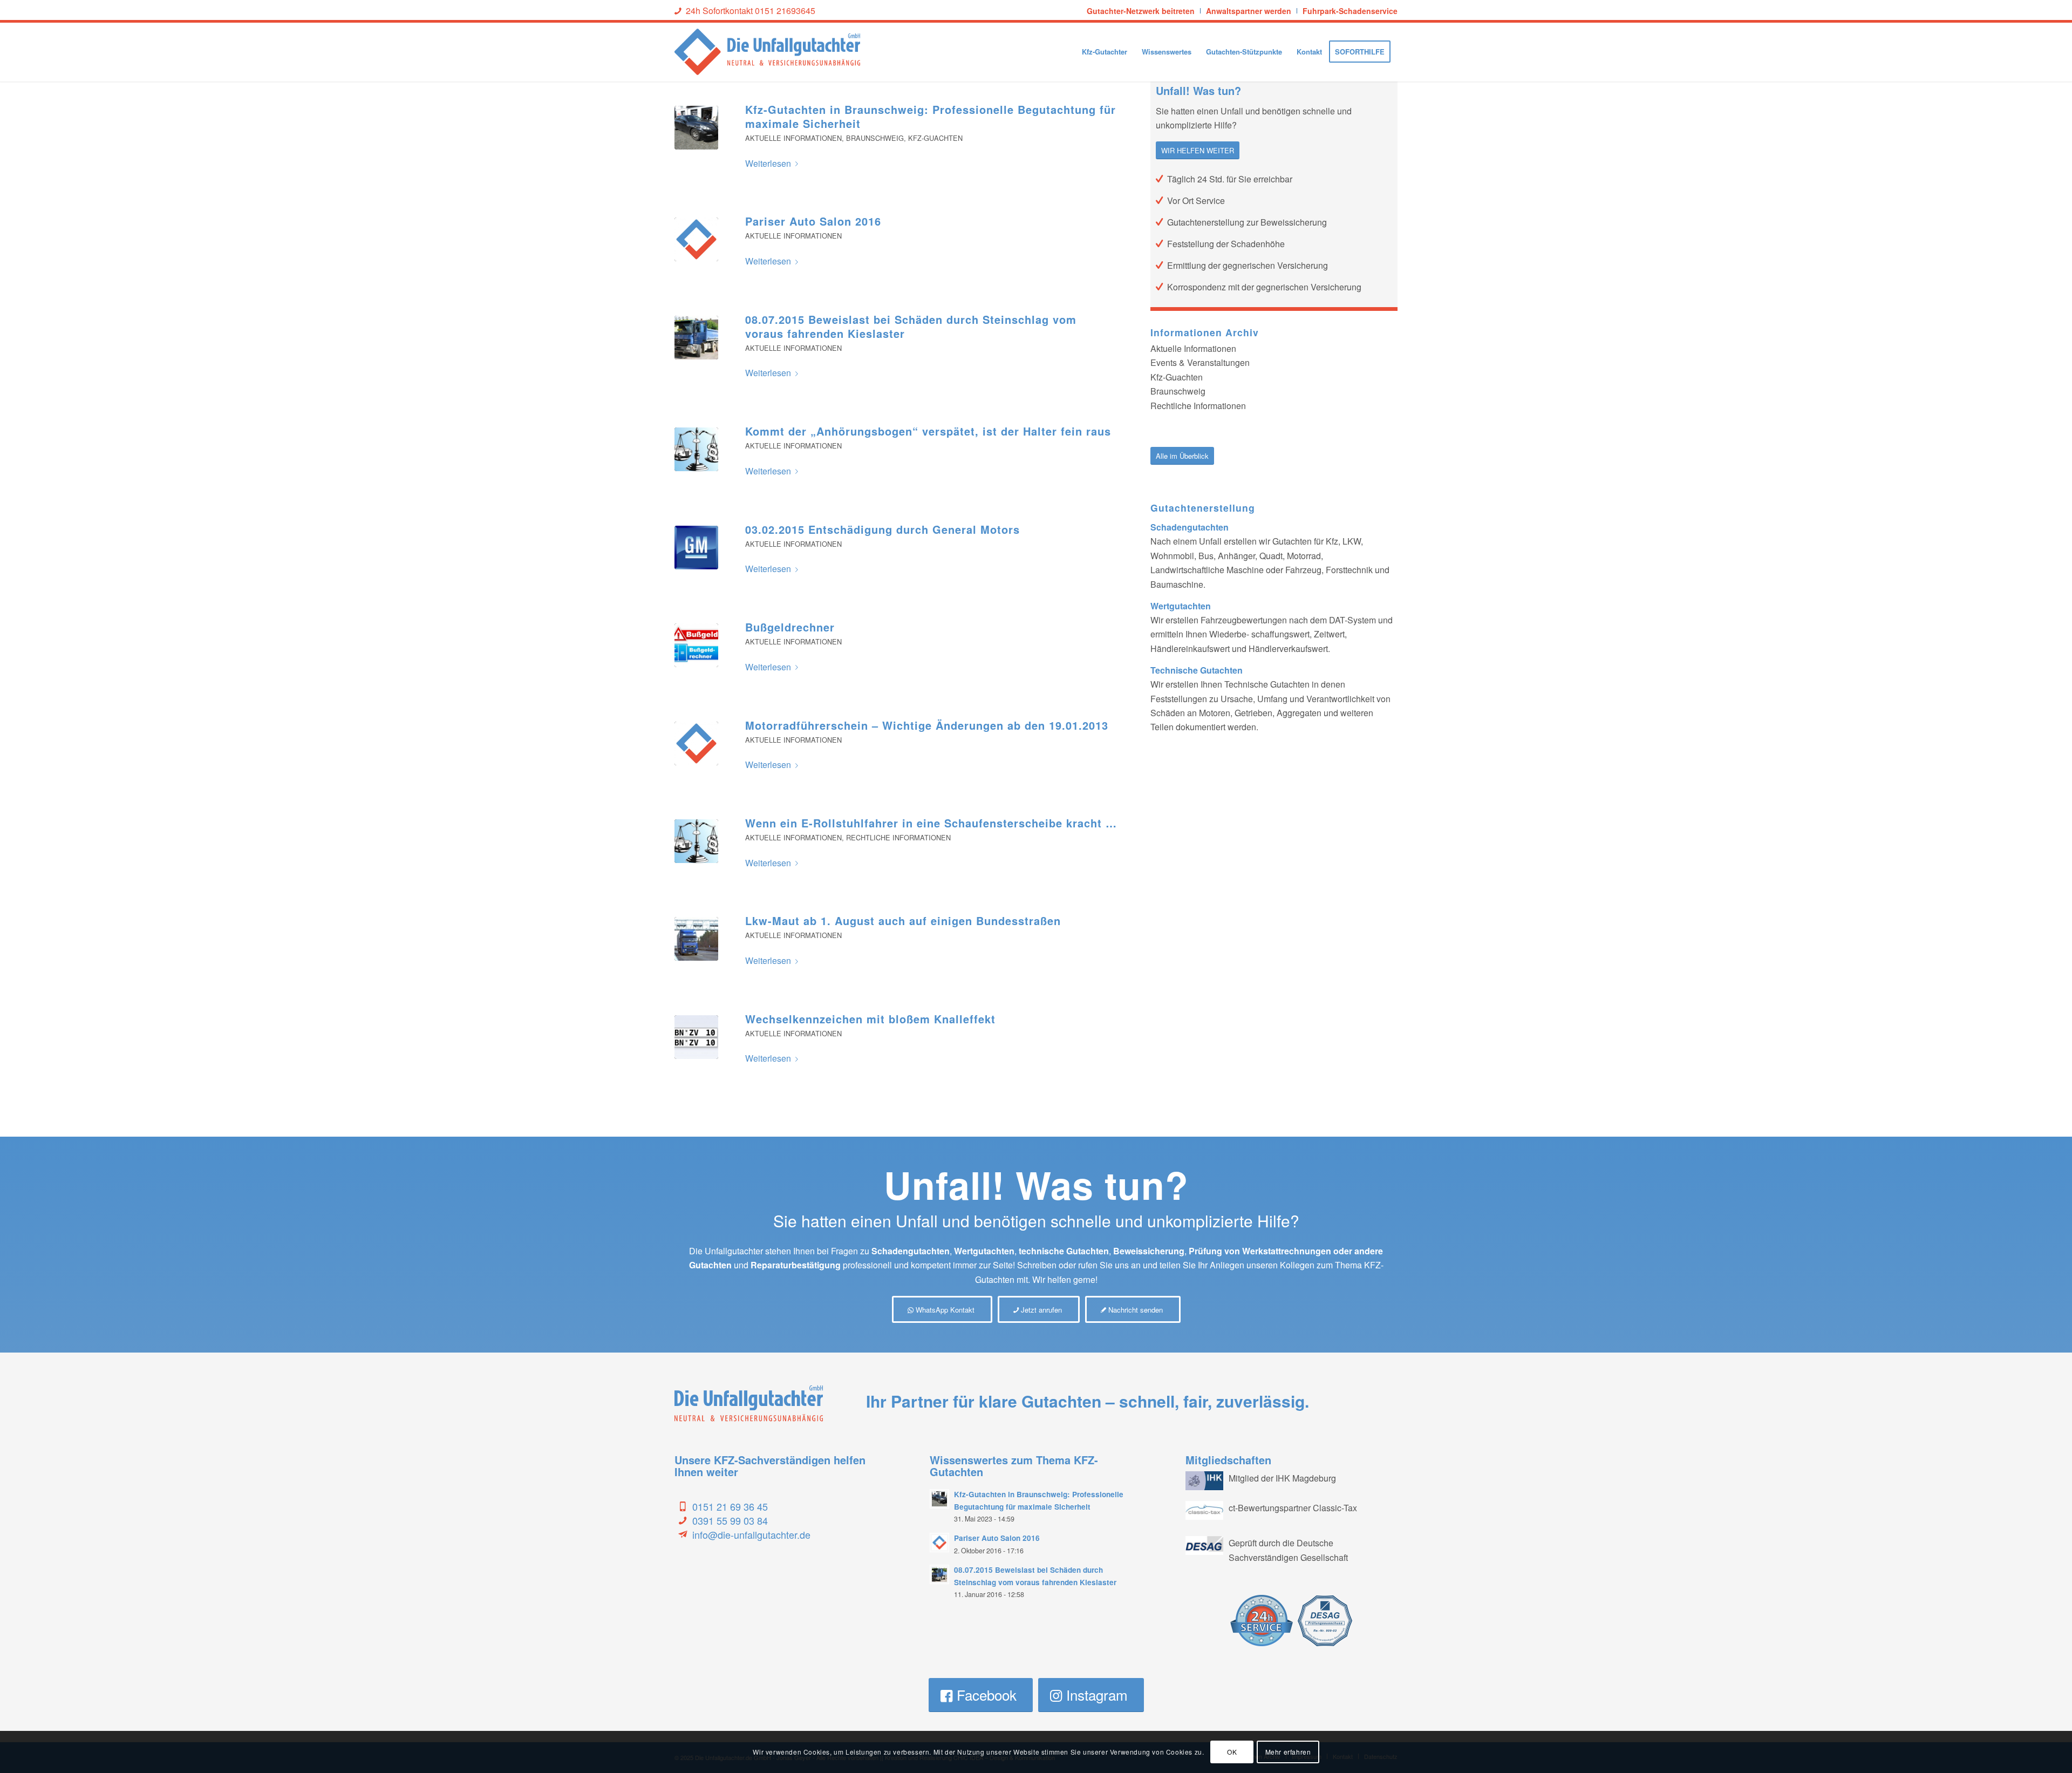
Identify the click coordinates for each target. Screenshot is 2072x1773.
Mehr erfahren (1288, 1752)
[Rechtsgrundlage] (696, 449)
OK (1232, 1752)
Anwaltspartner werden (1249, 11)
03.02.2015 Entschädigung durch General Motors (882, 529)
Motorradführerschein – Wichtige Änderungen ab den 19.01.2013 (927, 725)
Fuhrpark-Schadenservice (1350, 11)
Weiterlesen (768, 163)
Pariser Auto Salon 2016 (813, 221)
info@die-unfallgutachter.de (751, 1534)
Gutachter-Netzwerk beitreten (1141, 11)
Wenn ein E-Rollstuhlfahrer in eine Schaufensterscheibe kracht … (931, 823)
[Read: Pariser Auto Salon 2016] (939, 1543)
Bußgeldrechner (790, 627)
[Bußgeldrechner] (696, 645)
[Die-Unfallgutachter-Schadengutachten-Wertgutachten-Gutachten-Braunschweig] (696, 128)
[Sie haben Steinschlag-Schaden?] (696, 338)
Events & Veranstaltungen (1200, 362)
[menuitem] (1141, 11)
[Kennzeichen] (696, 1037)
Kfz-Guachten (935, 138)
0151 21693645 (785, 11)
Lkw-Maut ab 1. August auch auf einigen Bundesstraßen (903, 921)
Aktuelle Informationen (793, 138)
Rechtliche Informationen (898, 837)
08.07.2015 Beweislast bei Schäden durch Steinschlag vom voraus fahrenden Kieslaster (911, 326)
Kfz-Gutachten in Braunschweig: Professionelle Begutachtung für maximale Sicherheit (931, 116)
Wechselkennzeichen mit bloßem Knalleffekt (870, 1019)
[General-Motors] (696, 548)
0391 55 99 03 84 (730, 1520)
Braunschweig (875, 138)
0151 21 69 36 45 (730, 1506)
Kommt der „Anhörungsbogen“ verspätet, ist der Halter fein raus (928, 431)
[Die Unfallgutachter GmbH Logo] (767, 52)
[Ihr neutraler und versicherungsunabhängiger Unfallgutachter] (696, 239)
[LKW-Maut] (696, 939)
